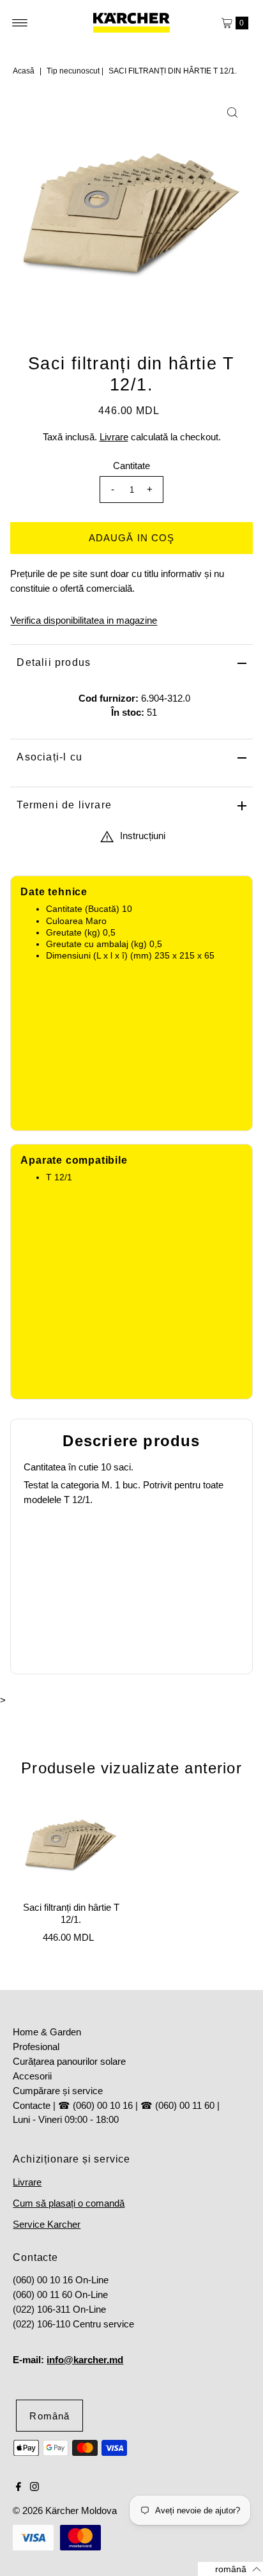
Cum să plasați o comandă (69, 2203)
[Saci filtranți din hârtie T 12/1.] (71, 1845)
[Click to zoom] (232, 112)
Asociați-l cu (49, 757)
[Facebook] (19, 2488)
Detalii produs (54, 662)
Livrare (114, 437)
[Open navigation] (20, 23)
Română (49, 2416)
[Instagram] (34, 2488)
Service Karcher (47, 2224)
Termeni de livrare (64, 805)
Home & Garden (47, 2032)
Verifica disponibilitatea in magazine (84, 620)
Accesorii (32, 2076)
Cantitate (131, 466)
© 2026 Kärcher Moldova (65, 2510)
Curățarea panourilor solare (69, 2061)
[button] (230, 2569)
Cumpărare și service (58, 2091)
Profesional (36, 2047)
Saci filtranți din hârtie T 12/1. (71, 1913)
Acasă (24, 71)
